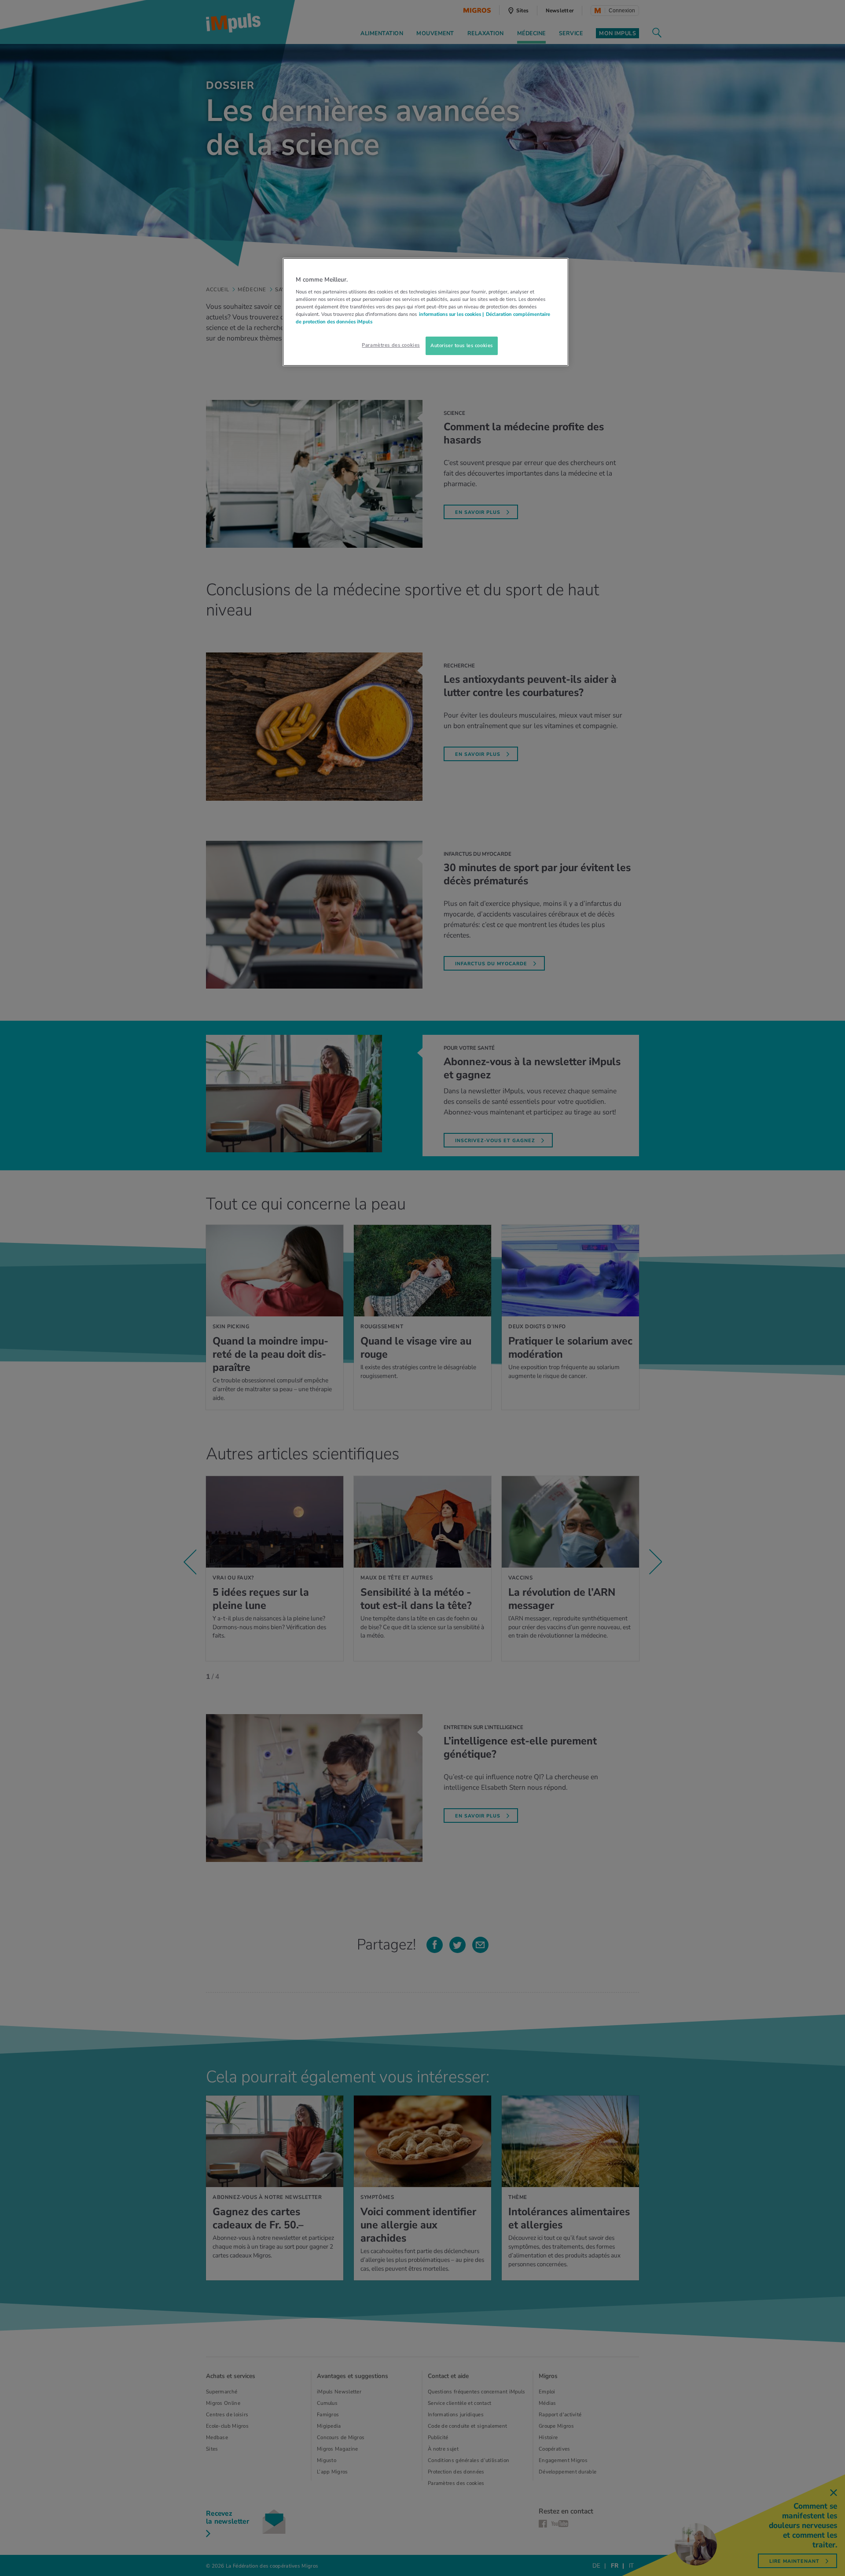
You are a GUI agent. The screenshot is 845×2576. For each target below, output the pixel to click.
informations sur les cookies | (451, 314)
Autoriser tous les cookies (462, 345)
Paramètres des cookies (391, 345)
